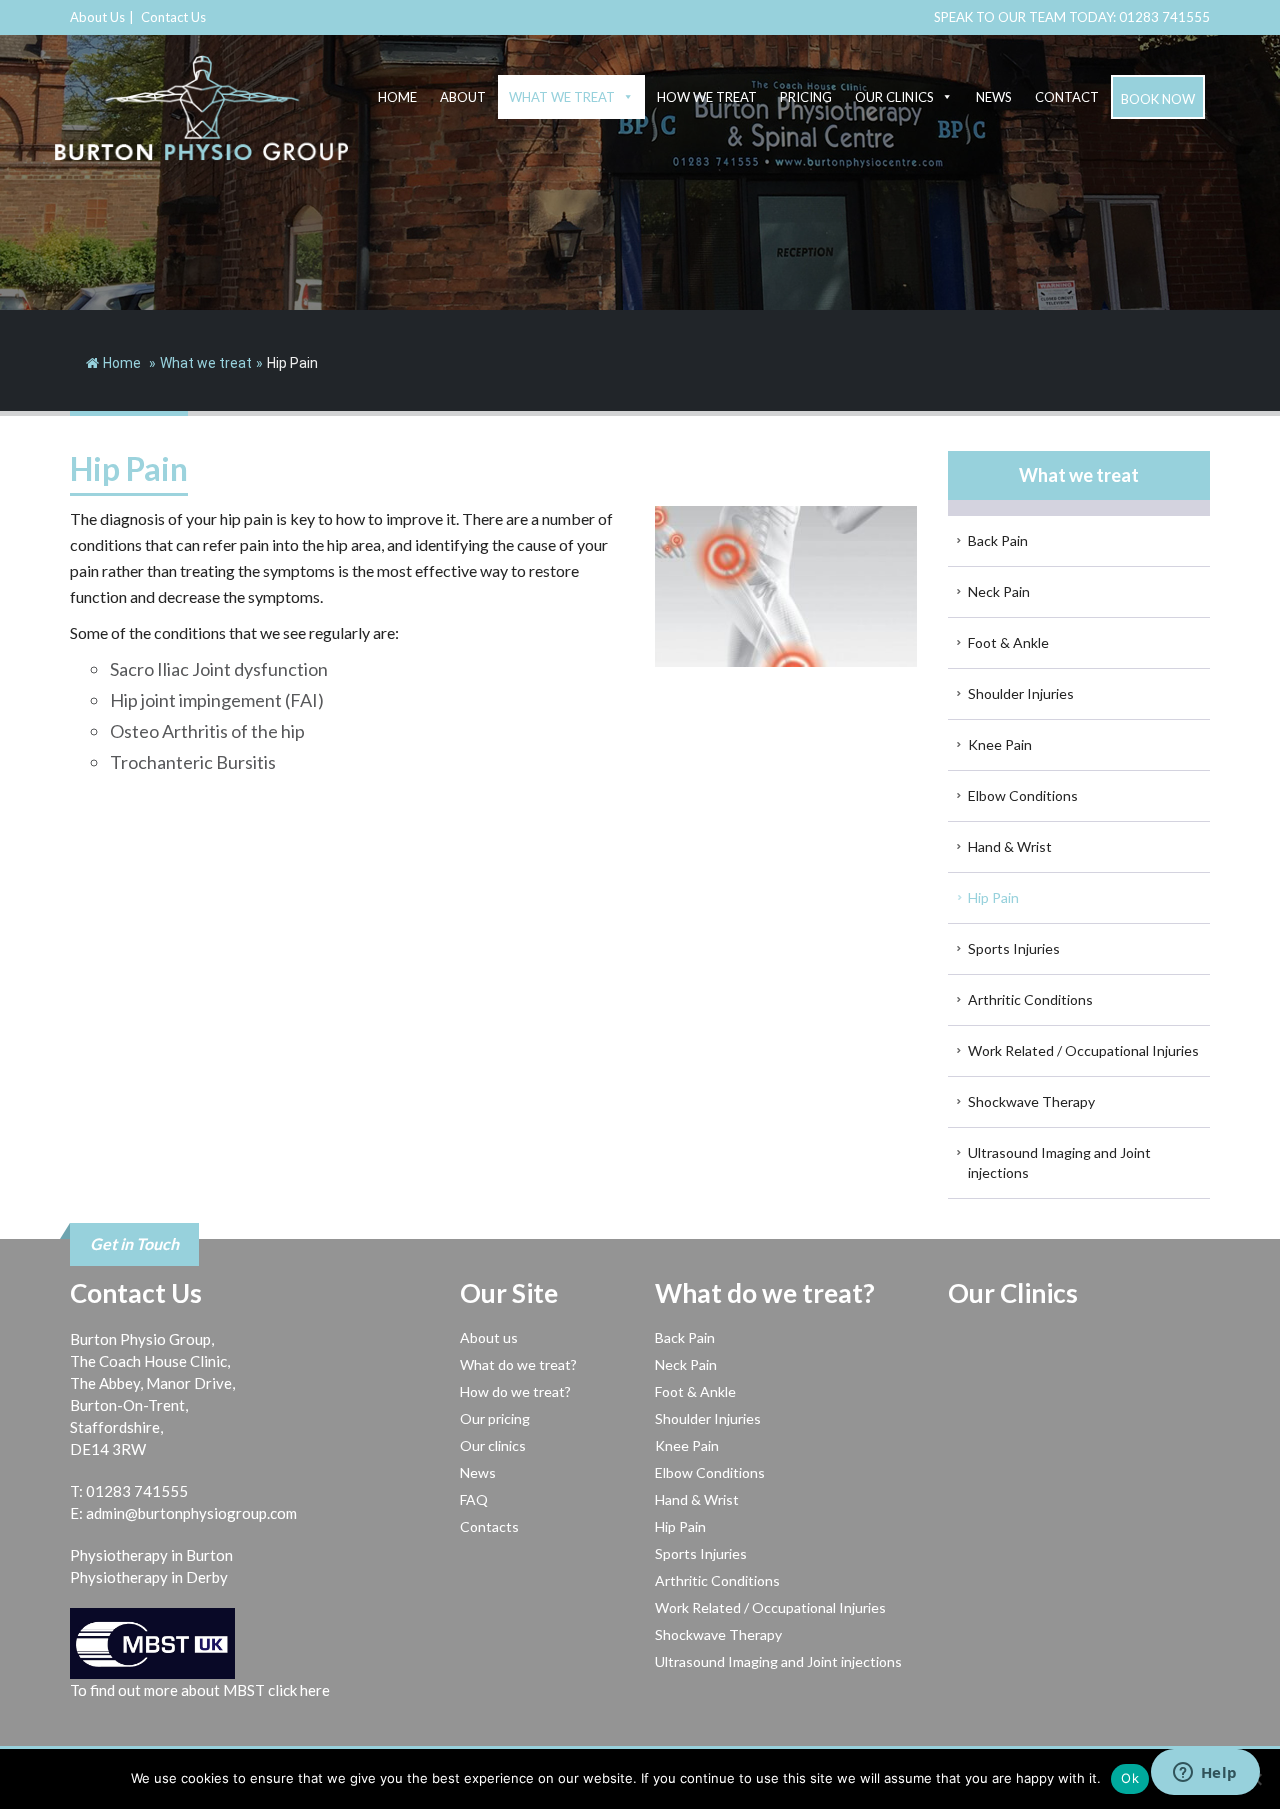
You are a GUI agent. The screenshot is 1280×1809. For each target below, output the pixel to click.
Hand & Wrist (1010, 846)
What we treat (562, 97)
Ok (1130, 1778)
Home (397, 97)
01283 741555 (1164, 17)
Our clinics (894, 97)
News (994, 97)
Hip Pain (993, 897)
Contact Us (173, 17)
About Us (97, 17)
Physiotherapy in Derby (149, 1577)
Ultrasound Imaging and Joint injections (1059, 1162)
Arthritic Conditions (1030, 999)
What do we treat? (518, 1364)
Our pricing (495, 1418)
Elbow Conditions (1023, 795)
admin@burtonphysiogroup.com (191, 1513)
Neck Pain (999, 591)
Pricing (806, 97)
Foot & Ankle (1008, 642)
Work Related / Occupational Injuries (1083, 1050)
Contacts (489, 1526)
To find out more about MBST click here (200, 1690)
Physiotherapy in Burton (151, 1555)
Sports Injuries (1014, 948)
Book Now (1158, 99)
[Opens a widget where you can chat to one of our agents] (1205, 1774)
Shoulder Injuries (1021, 693)
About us (489, 1337)
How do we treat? (515, 1391)
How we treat (707, 97)
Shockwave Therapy (1031, 1101)
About (463, 97)
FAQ (474, 1499)
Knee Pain (1000, 744)
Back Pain (998, 540)
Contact (1067, 97)
